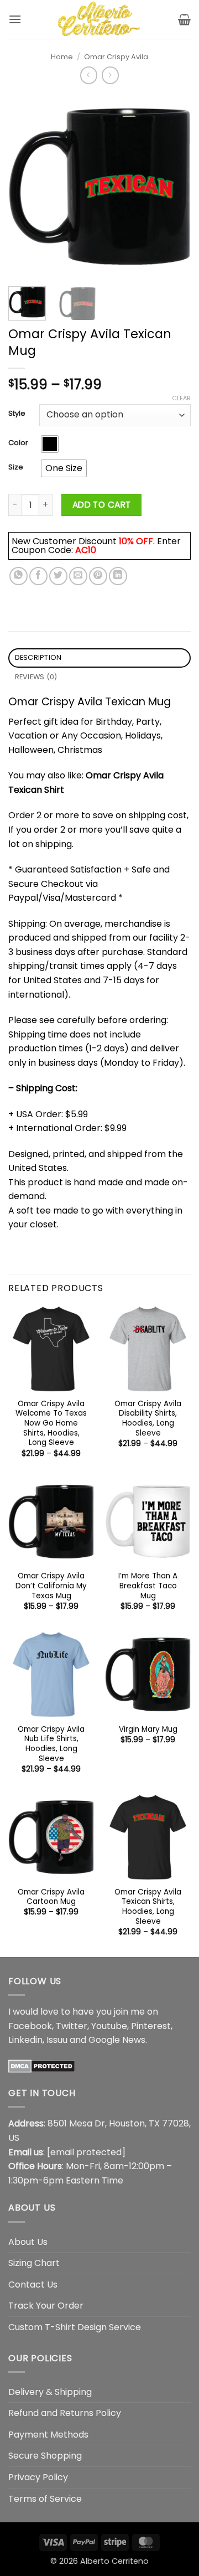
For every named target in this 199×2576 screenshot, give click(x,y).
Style (17, 414)
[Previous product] (110, 75)
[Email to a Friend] (78, 576)
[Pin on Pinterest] (98, 576)
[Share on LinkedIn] (118, 576)
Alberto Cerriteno (114, 2561)
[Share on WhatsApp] (19, 576)
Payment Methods (48, 2435)
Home (62, 57)
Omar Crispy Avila (116, 57)
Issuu (57, 2040)
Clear (181, 398)
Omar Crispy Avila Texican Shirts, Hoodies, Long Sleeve (148, 1907)
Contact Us (33, 2285)
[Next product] (89, 75)
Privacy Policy (38, 2477)
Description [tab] (38, 657)
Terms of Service (45, 2499)
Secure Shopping (45, 2456)
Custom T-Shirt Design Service (75, 2327)
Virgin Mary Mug (148, 1730)
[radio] (50, 444)
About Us (28, 2242)
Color (18, 443)
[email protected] (86, 2152)
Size (16, 467)
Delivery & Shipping (50, 2392)
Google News (117, 2040)
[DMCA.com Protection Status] (42, 2066)
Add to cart (102, 505)
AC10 (86, 550)
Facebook (30, 2026)
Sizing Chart (34, 2263)
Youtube (109, 2026)
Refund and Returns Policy (65, 2413)
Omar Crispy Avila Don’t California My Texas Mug (51, 1586)
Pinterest (151, 2026)
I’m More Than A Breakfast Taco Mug (148, 1586)
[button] (15, 19)
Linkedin (25, 2040)
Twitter (72, 2026)
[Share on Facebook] (38, 576)
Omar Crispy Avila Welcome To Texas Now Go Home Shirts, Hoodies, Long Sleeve (51, 1423)
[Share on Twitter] (58, 576)
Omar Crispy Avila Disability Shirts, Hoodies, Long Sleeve (148, 1419)
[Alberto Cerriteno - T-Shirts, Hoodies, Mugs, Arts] (99, 19)
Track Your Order (46, 2306)
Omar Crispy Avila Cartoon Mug (51, 1897)
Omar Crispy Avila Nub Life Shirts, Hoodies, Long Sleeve (51, 1744)
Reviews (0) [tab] (36, 677)
